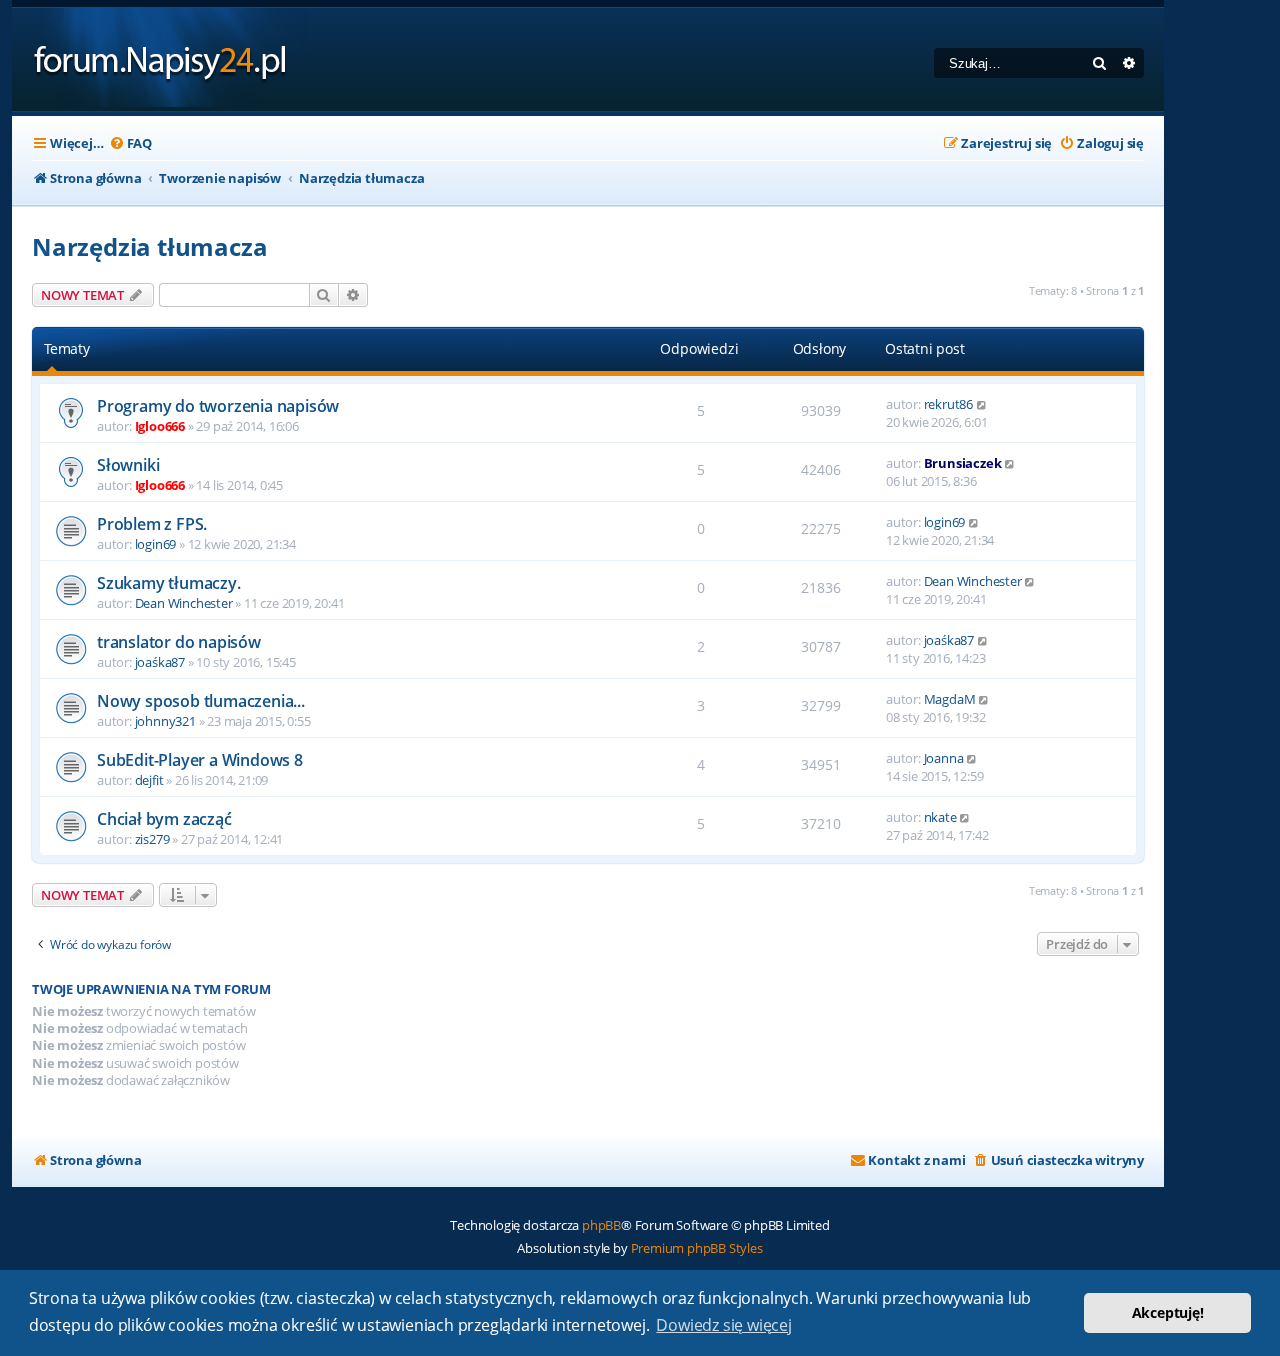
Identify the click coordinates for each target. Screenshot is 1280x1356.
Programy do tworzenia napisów (218, 406)
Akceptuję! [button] (1168, 1312)
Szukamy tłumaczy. (169, 583)
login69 (156, 544)
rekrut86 (948, 404)
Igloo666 (160, 426)
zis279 (152, 839)
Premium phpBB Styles (697, 1248)
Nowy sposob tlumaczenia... (201, 701)
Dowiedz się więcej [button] (723, 1325)
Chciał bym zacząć (164, 819)
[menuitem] (130, 143)
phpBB (601, 1225)
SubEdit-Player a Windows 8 (200, 760)
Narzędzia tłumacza (149, 246)
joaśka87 (160, 662)
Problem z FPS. (152, 524)
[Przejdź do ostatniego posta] (982, 404)
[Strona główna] (160, 59)
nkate (940, 817)
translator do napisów (179, 642)
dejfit (149, 780)
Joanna (944, 758)
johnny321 (165, 721)
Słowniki (128, 465)
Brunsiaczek (963, 463)
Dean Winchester (184, 603)
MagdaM (950, 699)
